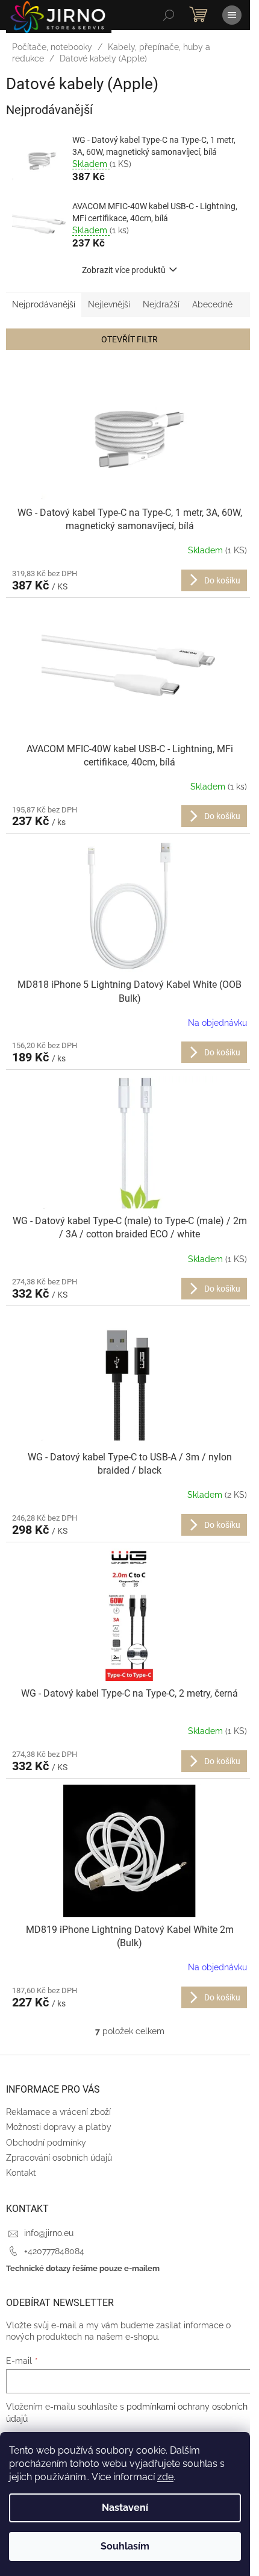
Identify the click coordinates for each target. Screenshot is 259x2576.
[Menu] (232, 15)
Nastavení (125, 2508)
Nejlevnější (109, 304)
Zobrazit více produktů (124, 270)
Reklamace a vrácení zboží (58, 2112)
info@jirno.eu (49, 2233)
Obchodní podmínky (46, 2143)
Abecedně (212, 304)
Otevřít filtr (129, 339)
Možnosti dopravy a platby (59, 2127)
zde (165, 2477)
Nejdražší (161, 304)
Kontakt (21, 2173)
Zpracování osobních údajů (59, 2158)
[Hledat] (169, 15)
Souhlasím (125, 2546)
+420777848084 (54, 2251)
